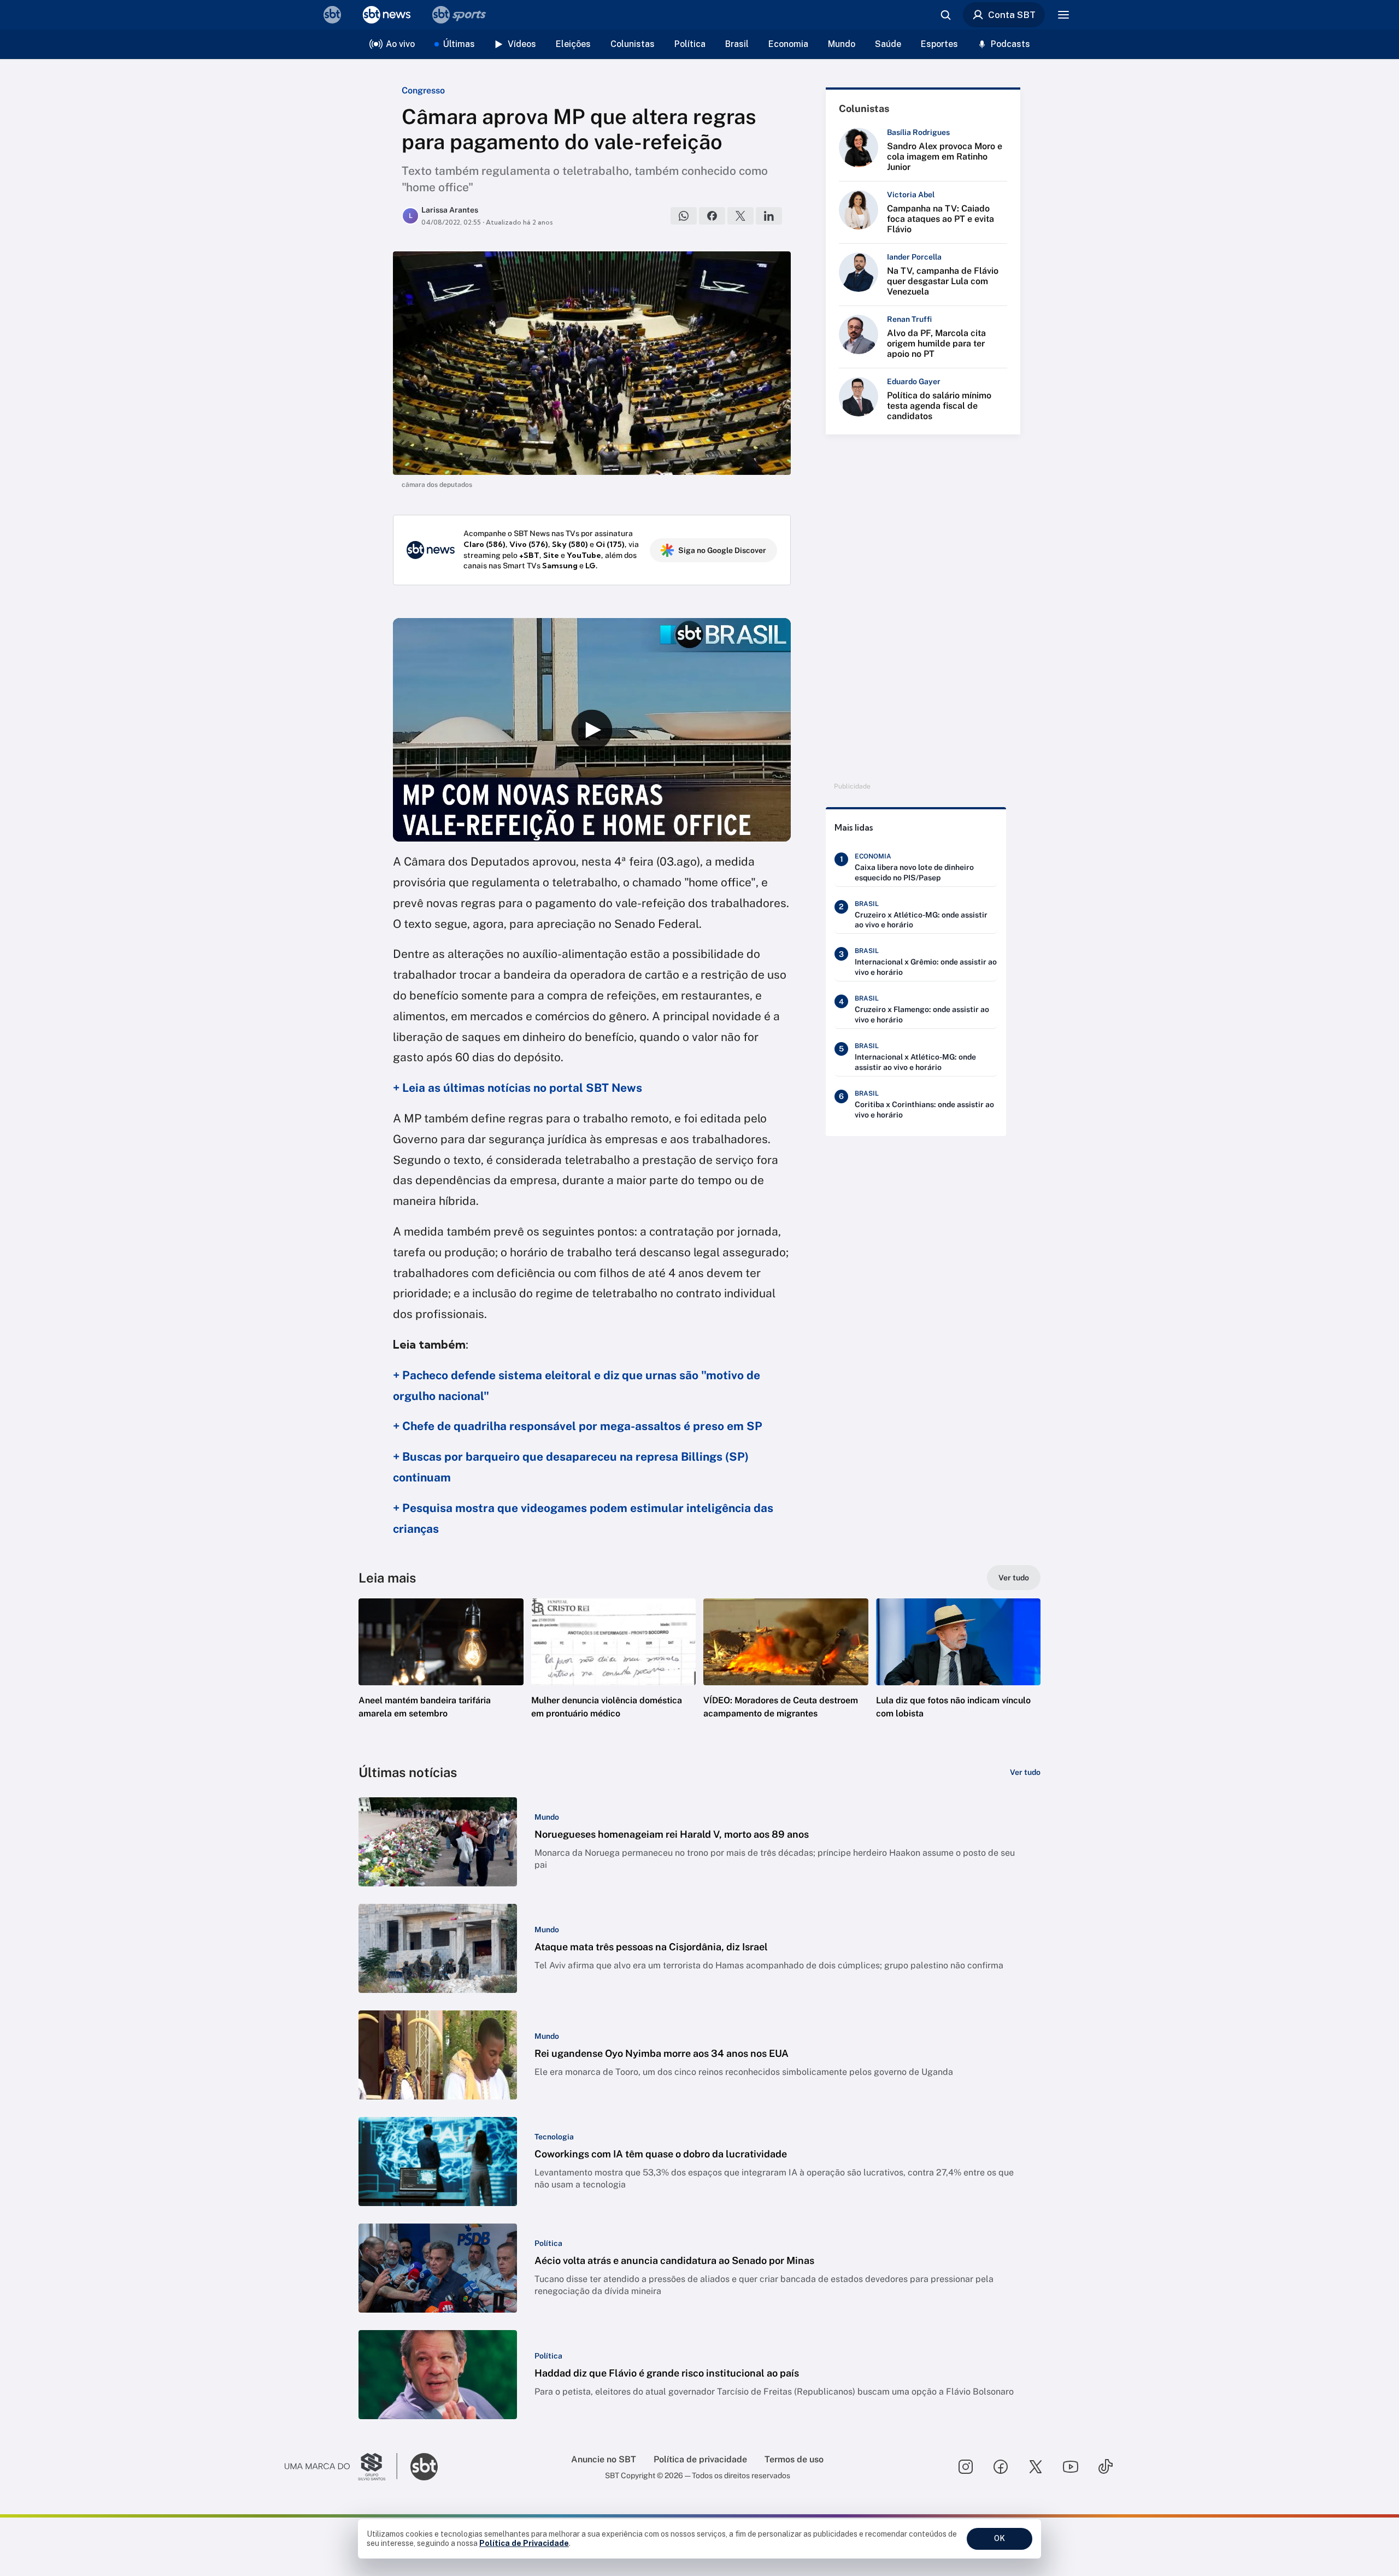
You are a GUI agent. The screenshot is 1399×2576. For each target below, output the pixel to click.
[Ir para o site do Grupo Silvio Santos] (341, 2467)
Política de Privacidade (524, 2543)
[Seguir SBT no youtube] (1071, 2467)
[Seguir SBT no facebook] (1001, 2467)
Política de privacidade (700, 2459)
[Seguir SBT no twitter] (1036, 2467)
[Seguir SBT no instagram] (966, 2467)
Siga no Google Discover (722, 550)
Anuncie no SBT (604, 2459)
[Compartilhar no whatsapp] (684, 216)
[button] (441, 1675)
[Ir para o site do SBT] (424, 2467)
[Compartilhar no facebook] (712, 216)
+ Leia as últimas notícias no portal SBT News (518, 1088)
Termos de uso (794, 2459)
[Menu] (1063, 15)
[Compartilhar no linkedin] (769, 216)
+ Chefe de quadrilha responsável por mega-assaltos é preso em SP (578, 1426)
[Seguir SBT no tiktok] (1106, 2467)
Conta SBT (1012, 15)
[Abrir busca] (945, 15)
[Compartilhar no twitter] (740, 216)
